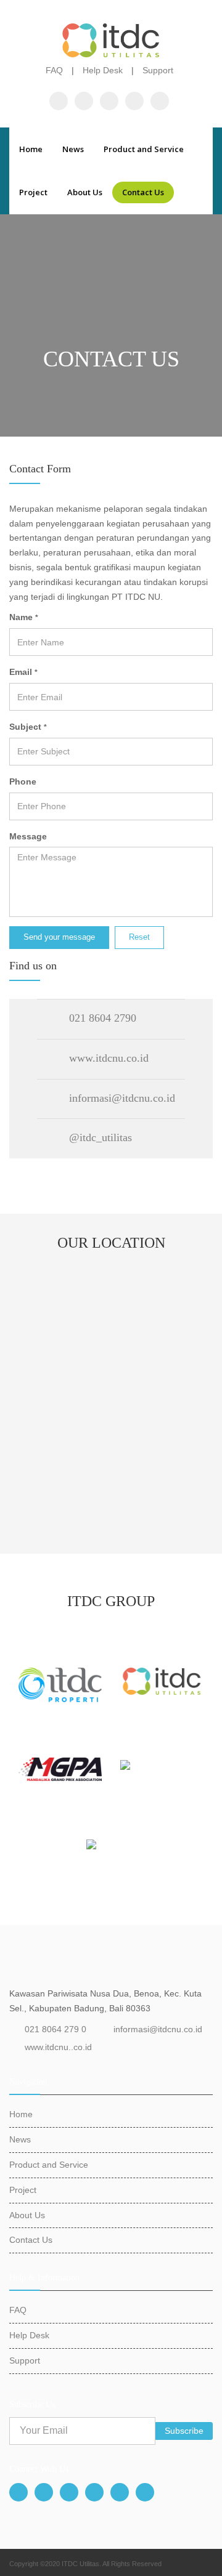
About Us (85, 192)
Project (33, 192)
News (73, 149)
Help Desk (103, 70)
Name (24, 617)
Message (28, 836)
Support (158, 70)
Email (23, 672)
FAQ (54, 70)
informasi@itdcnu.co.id (158, 2029)
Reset (139, 937)
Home (31, 149)
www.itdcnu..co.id (58, 2047)
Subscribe (184, 2431)
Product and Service (144, 149)
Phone (23, 781)
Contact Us (143, 192)
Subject (28, 727)
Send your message (59, 937)
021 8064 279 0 (55, 2029)
